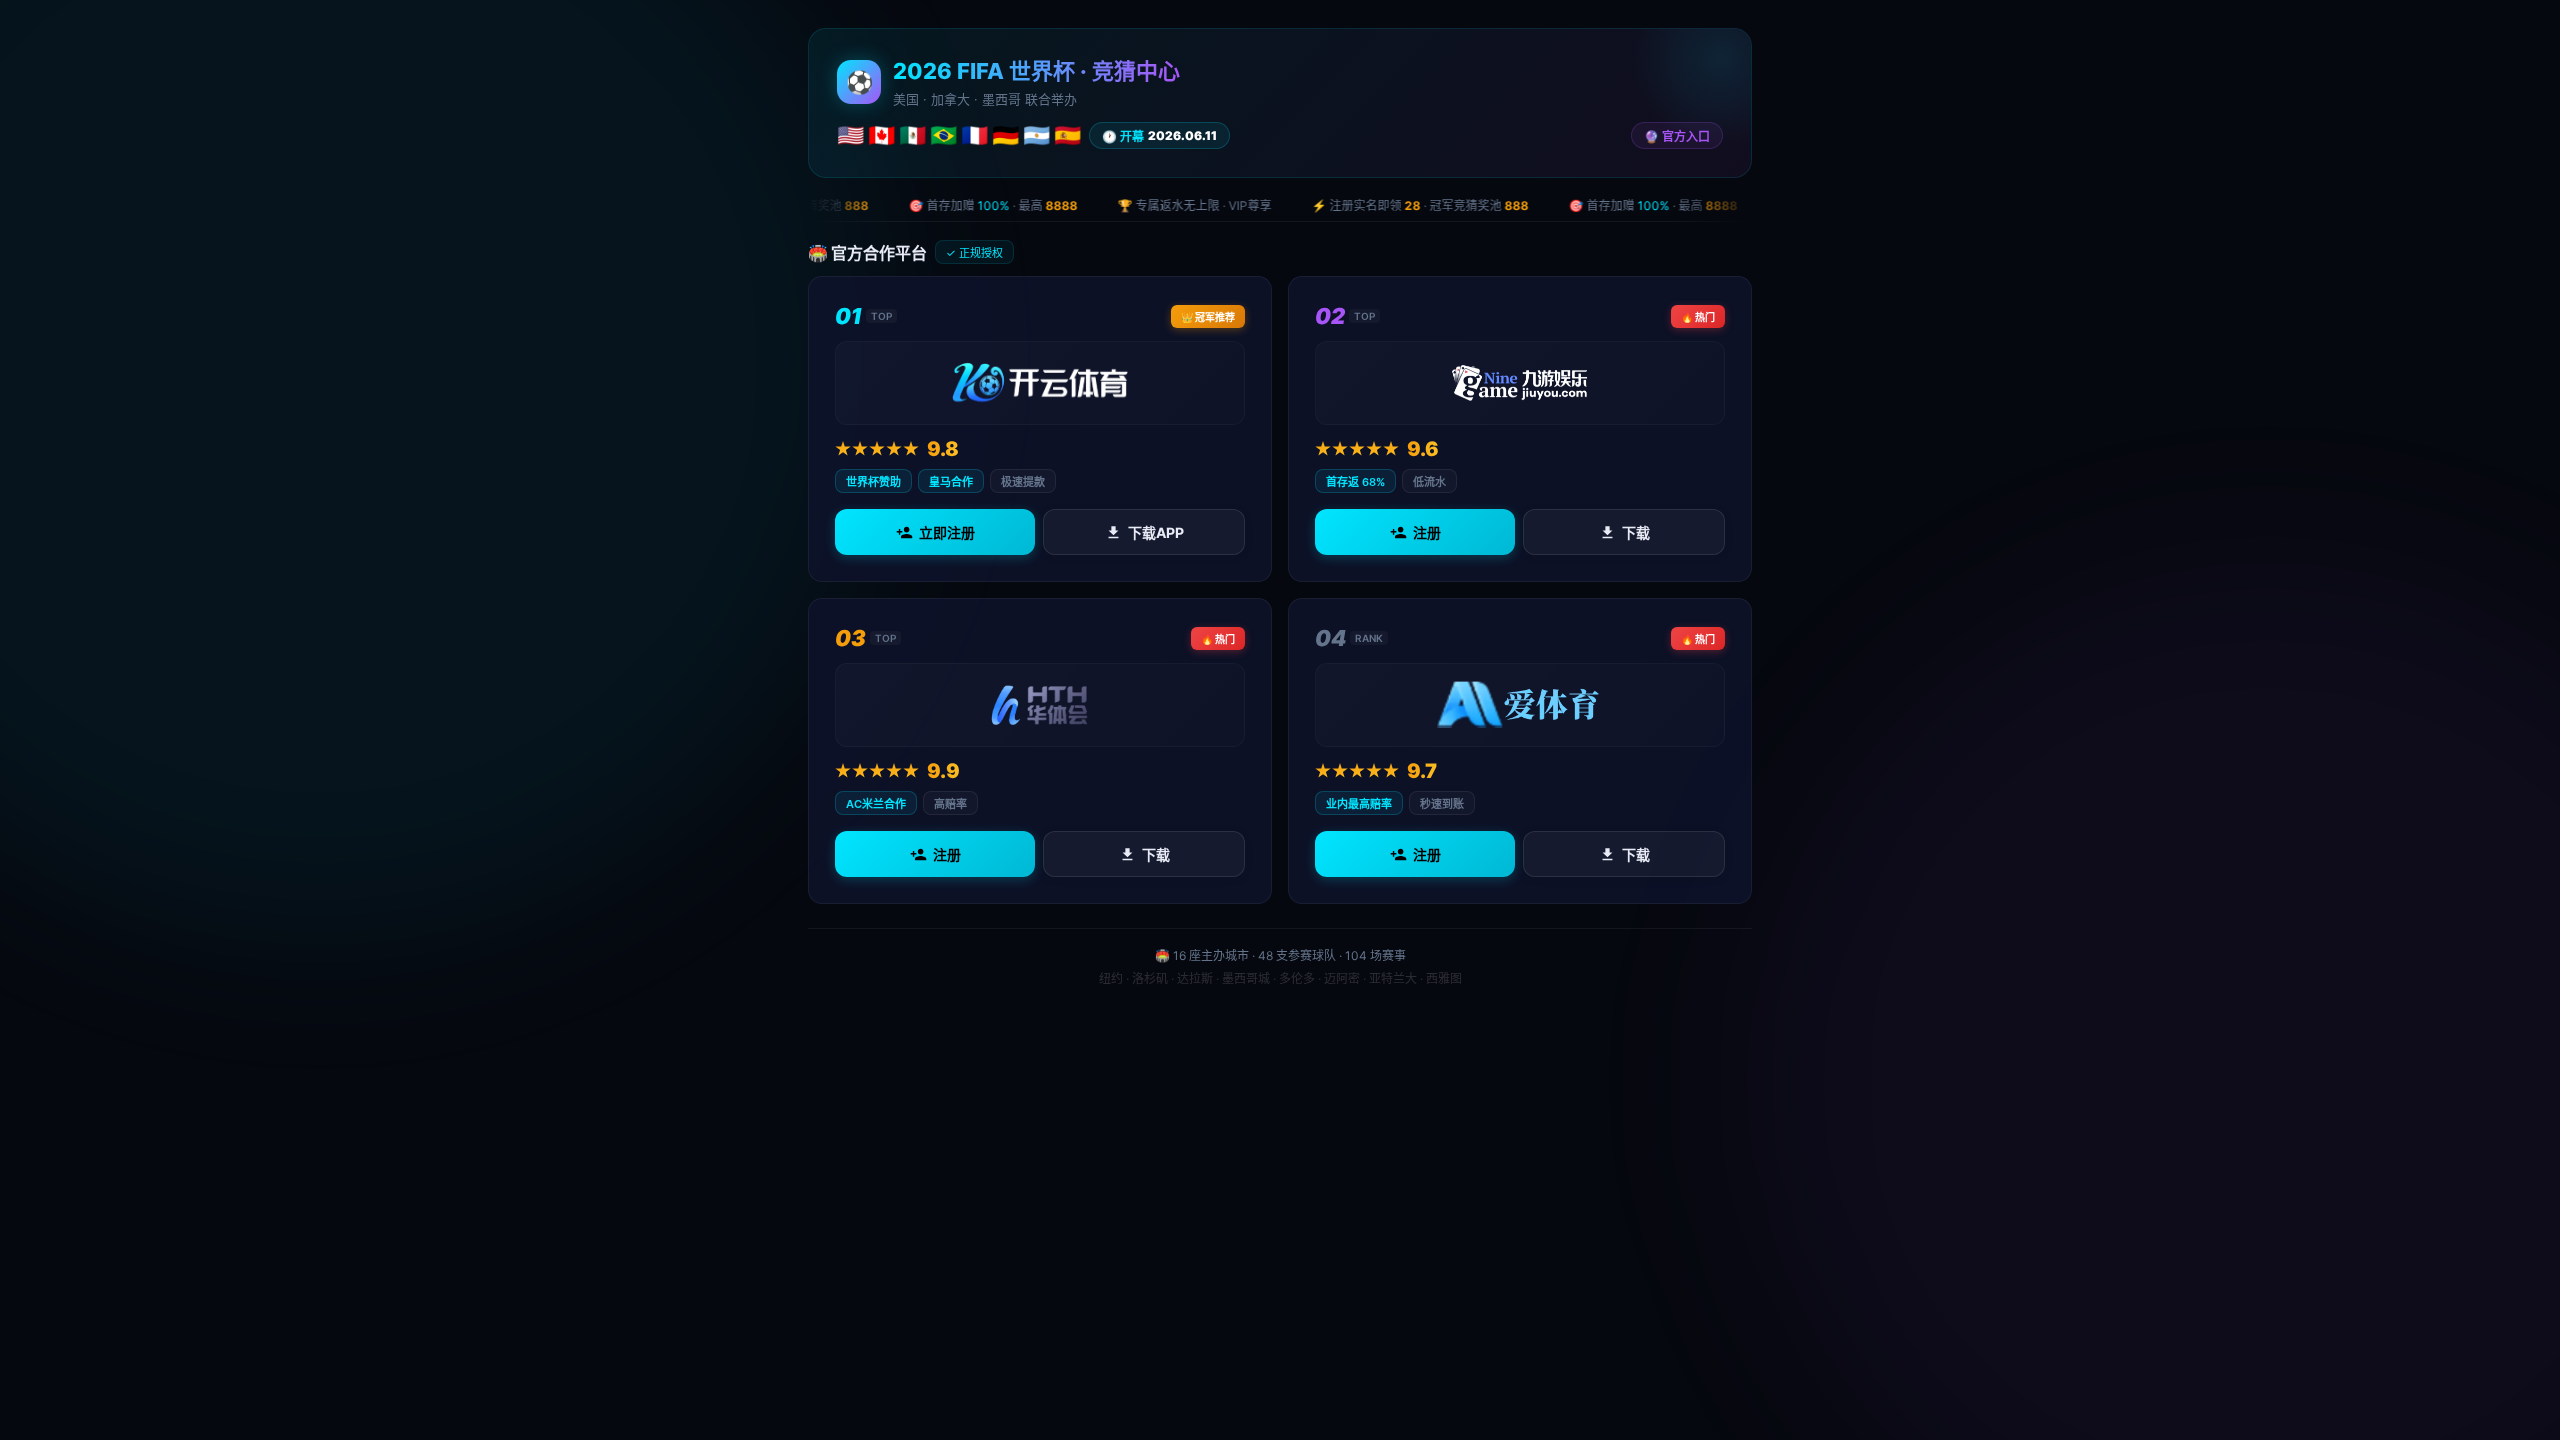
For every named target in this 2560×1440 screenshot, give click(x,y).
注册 (1427, 532)
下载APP (1156, 532)
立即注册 (947, 532)
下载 (1636, 532)
